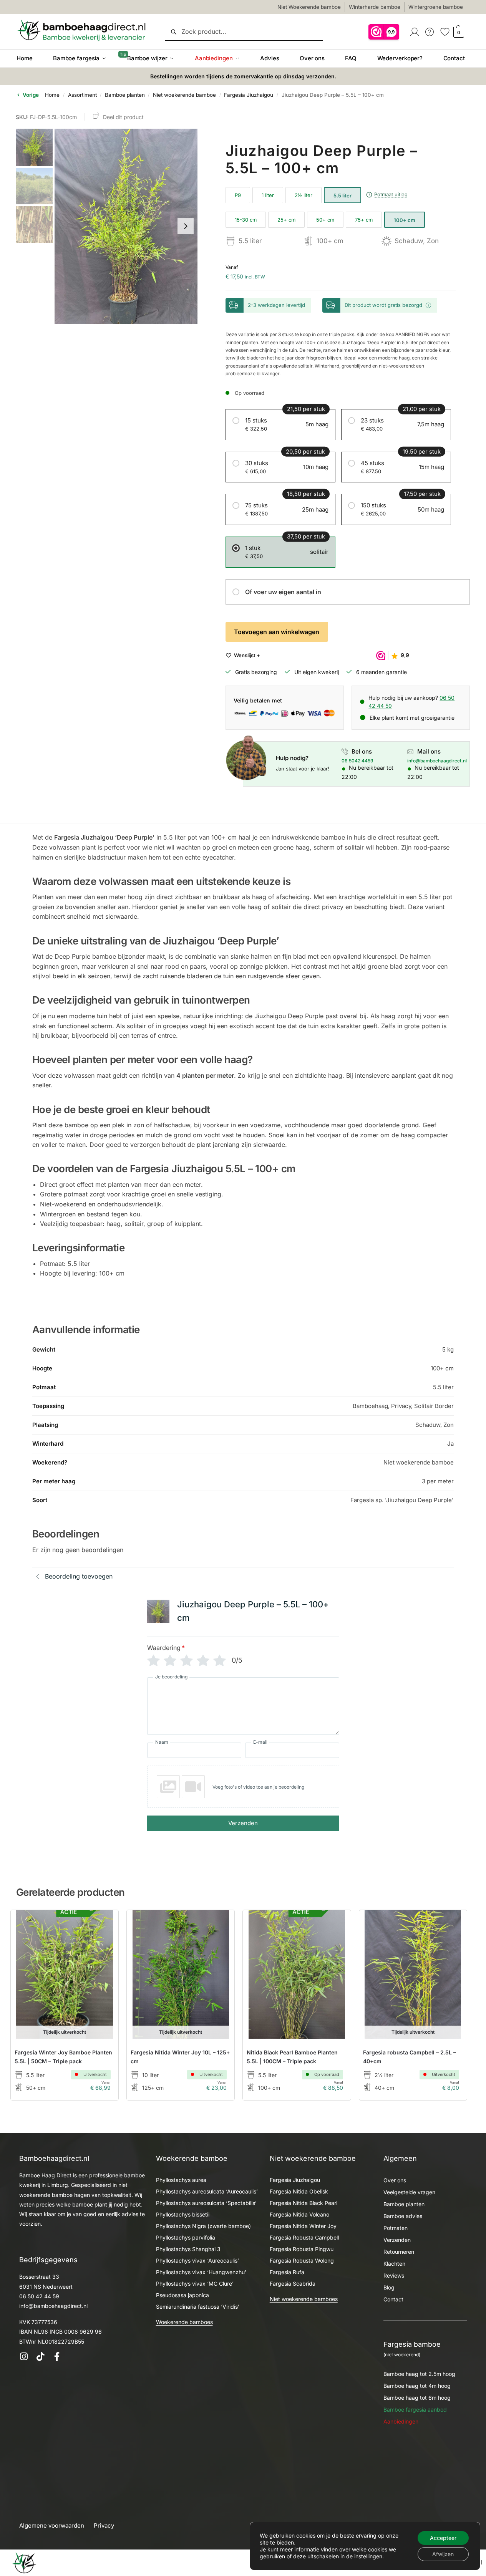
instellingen (368, 2556)
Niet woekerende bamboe (184, 95)
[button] (458, 32)
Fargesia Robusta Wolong (302, 2260)
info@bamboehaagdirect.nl (437, 761)
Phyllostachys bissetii (183, 2214)
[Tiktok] (40, 2357)
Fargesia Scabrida (293, 2284)
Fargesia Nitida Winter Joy (303, 2226)
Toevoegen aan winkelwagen (277, 632)
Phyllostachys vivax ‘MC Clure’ (195, 2284)
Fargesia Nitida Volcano (299, 2214)
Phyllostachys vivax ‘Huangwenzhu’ (201, 2272)
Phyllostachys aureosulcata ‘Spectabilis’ (206, 2203)
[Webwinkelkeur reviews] (384, 31)
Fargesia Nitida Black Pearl (304, 2203)
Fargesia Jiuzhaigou (249, 95)
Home (52, 95)
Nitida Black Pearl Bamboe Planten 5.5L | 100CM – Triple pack (292, 2057)
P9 (238, 195)
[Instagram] (24, 2357)
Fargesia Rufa (287, 2272)
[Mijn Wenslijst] (445, 31)
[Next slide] (186, 226)
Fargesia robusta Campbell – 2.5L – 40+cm (410, 2057)
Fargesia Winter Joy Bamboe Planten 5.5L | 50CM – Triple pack (63, 2057)
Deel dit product (123, 117)
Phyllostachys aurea (181, 2180)
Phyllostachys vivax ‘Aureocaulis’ (197, 2260)
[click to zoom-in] (126, 226)
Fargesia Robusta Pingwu (302, 2249)
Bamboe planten (125, 95)
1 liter (268, 195)
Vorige (30, 95)
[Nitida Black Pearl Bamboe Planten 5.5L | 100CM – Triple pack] (297, 1974)
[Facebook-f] (57, 2357)
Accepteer (443, 2538)
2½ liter (304, 195)
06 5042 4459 (357, 761)
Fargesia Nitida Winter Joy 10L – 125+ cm (180, 2057)
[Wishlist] (101, 1927)
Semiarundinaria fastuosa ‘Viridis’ (198, 2307)
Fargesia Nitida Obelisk (299, 2191)
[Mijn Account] (415, 31)
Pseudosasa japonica (182, 2295)
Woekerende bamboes (184, 2322)
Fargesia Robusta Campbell (304, 2237)
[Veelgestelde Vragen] (430, 31)
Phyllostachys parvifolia (186, 2237)
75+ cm (364, 220)
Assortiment (82, 95)
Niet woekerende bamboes (304, 2299)
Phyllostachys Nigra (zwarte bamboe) (203, 2226)
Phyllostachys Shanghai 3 (188, 2249)
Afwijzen (443, 2554)
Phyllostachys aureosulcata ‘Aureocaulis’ (207, 2191)
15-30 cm (246, 220)
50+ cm (325, 220)
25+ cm (286, 220)
